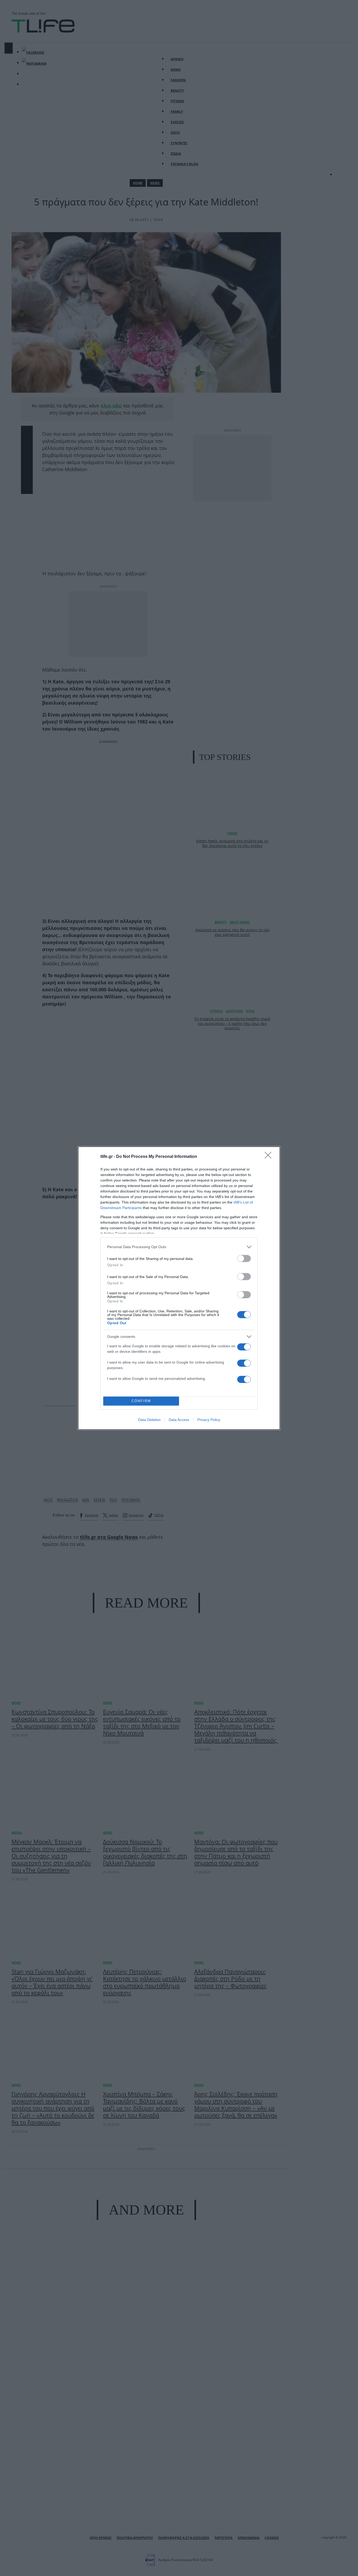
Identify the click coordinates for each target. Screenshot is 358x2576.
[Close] (270, 1157)
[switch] (244, 1258)
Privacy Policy (209, 1420)
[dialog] (179, 1288)
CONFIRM (141, 1401)
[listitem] (179, 1247)
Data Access (179, 1420)
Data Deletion (149, 1420)
